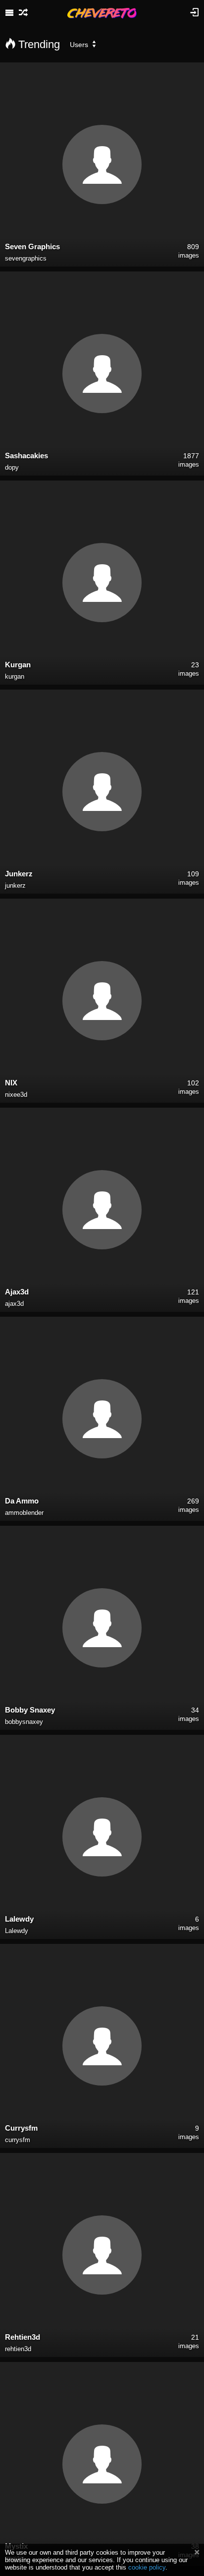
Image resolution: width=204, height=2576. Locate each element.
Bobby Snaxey (30, 1710)
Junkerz (19, 874)
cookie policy (147, 2567)
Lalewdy (19, 1919)
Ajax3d (17, 1292)
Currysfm (21, 2128)
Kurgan (18, 665)
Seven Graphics (32, 246)
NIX (11, 1083)
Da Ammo (22, 1501)
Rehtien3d (23, 2337)
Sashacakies (26, 456)
